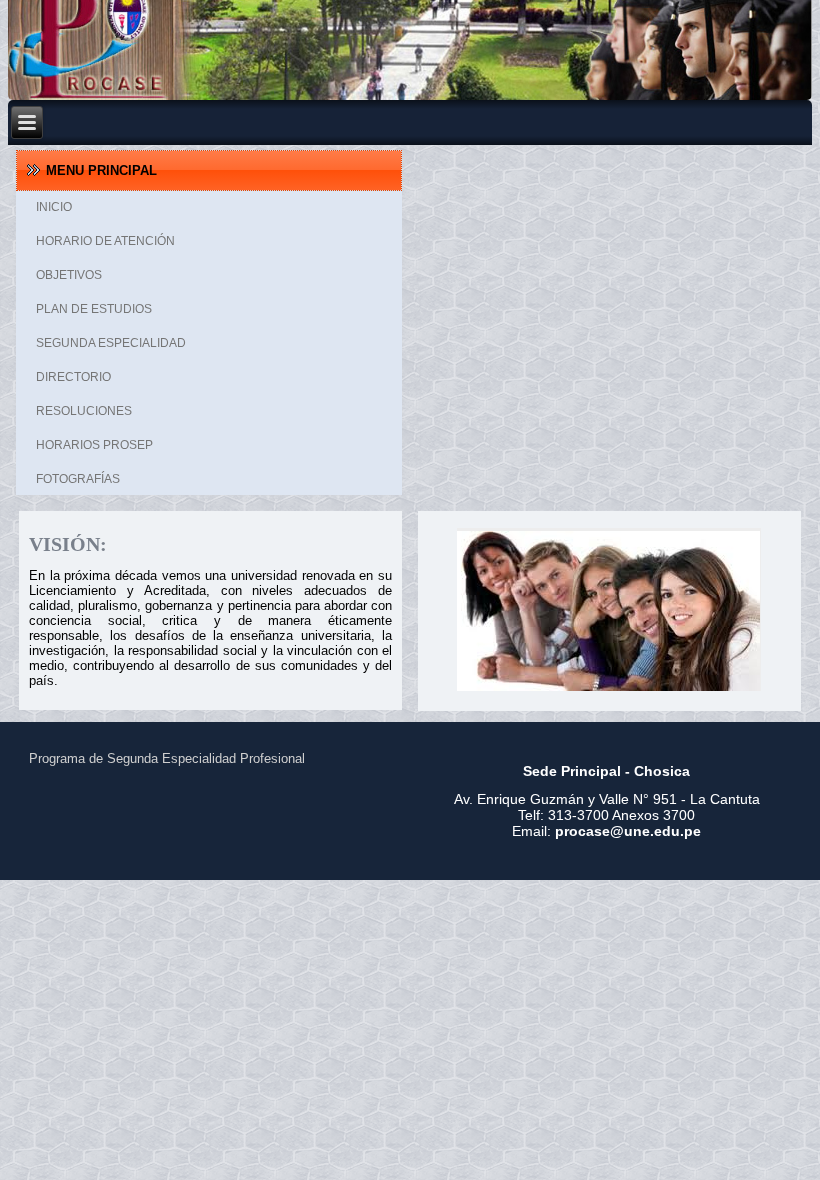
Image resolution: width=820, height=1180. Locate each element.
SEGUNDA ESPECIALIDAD (111, 343)
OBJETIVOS (69, 275)
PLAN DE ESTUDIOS (94, 309)
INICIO (54, 207)
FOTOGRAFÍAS (78, 479)
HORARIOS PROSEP (94, 445)
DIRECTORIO (73, 377)
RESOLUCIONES (84, 411)
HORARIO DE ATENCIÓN (105, 241)
